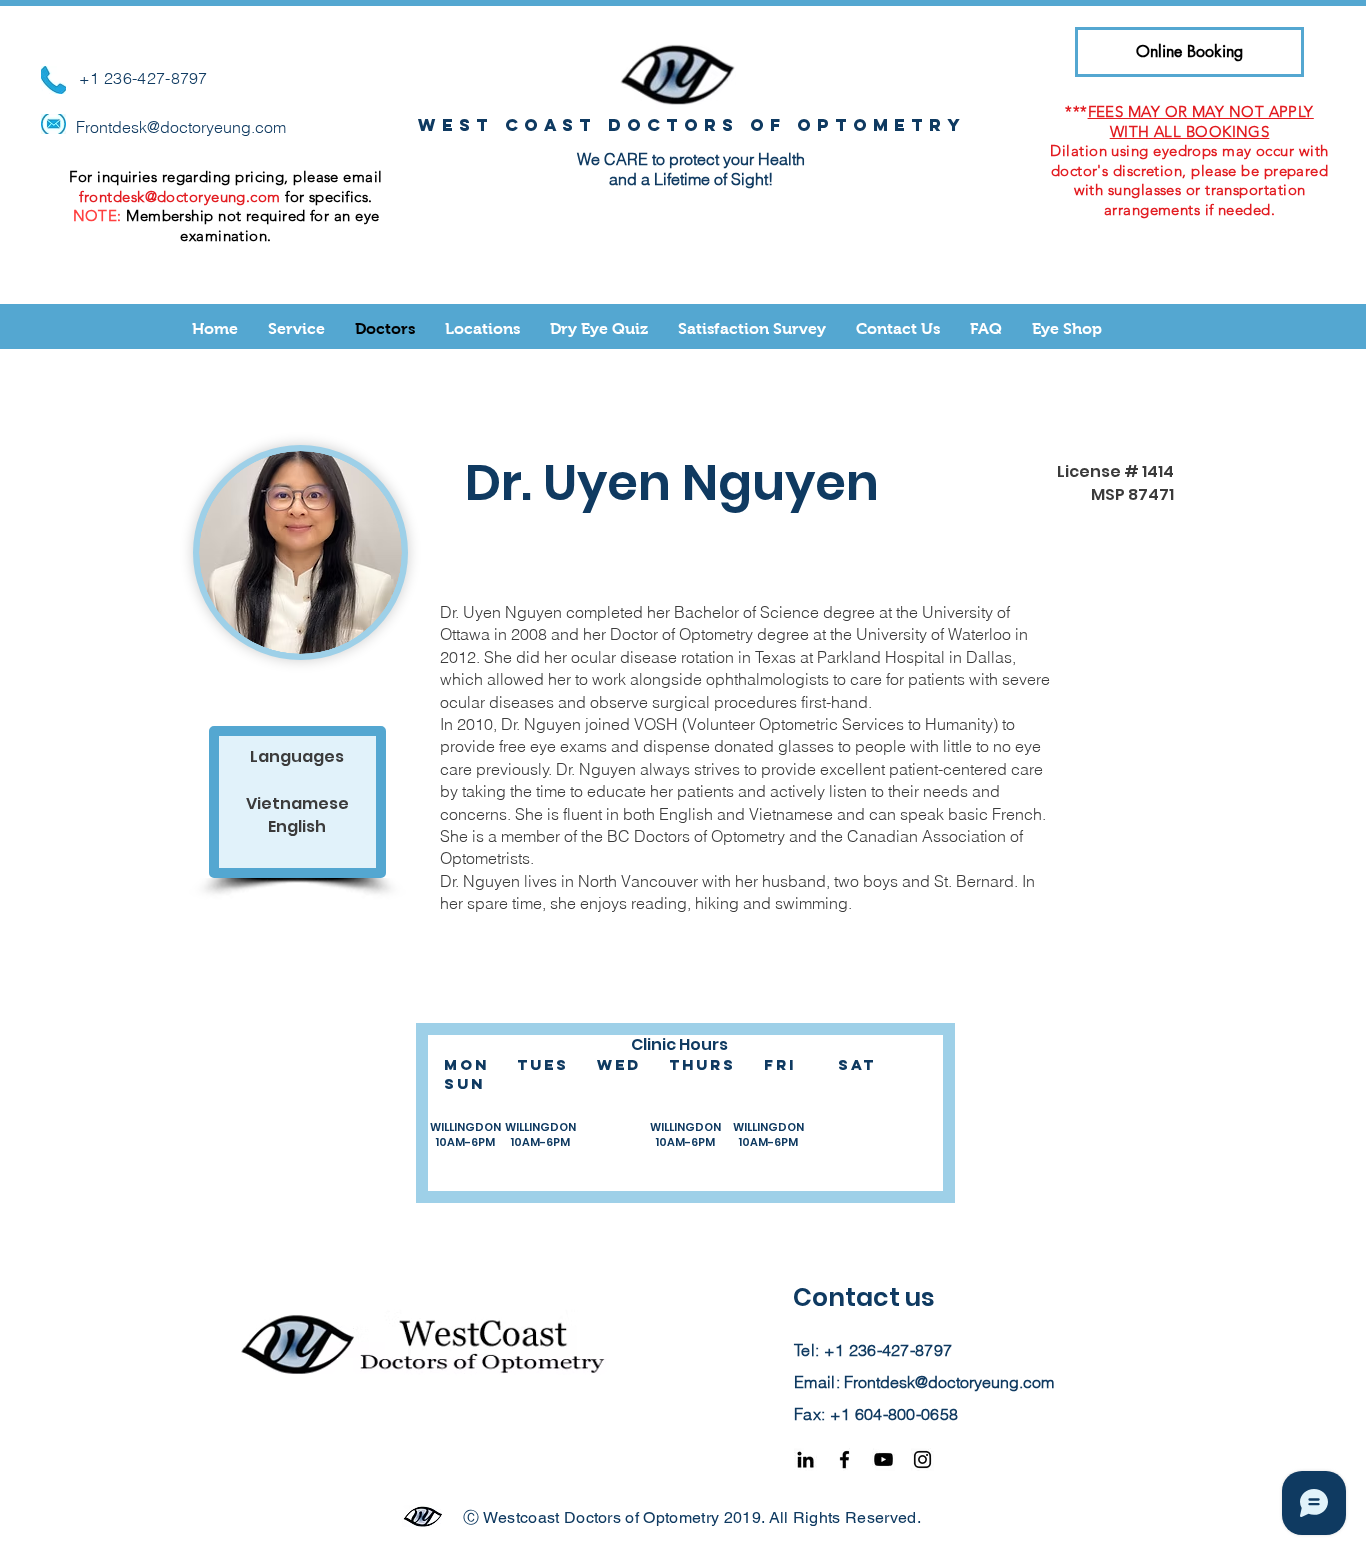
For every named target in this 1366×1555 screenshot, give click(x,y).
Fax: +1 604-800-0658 (876, 1414)
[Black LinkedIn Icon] (805, 1459)
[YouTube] (883, 1459)
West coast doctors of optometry (692, 125)
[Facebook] (844, 1459)
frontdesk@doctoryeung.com (179, 196)
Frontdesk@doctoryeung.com (181, 127)
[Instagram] (922, 1459)
